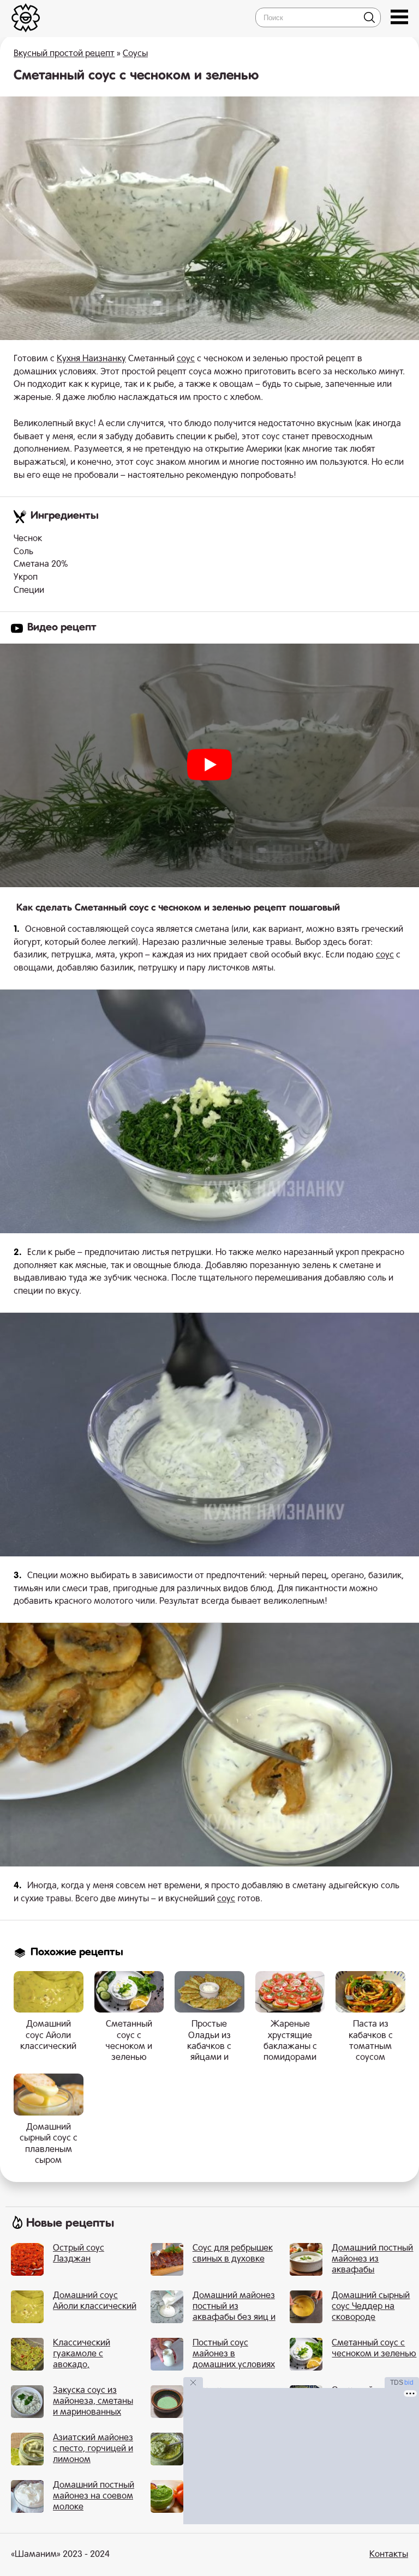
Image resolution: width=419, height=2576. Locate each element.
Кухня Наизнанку (91, 359)
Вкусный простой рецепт (64, 54)
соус (186, 359)
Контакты (389, 2555)
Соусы (135, 54)
